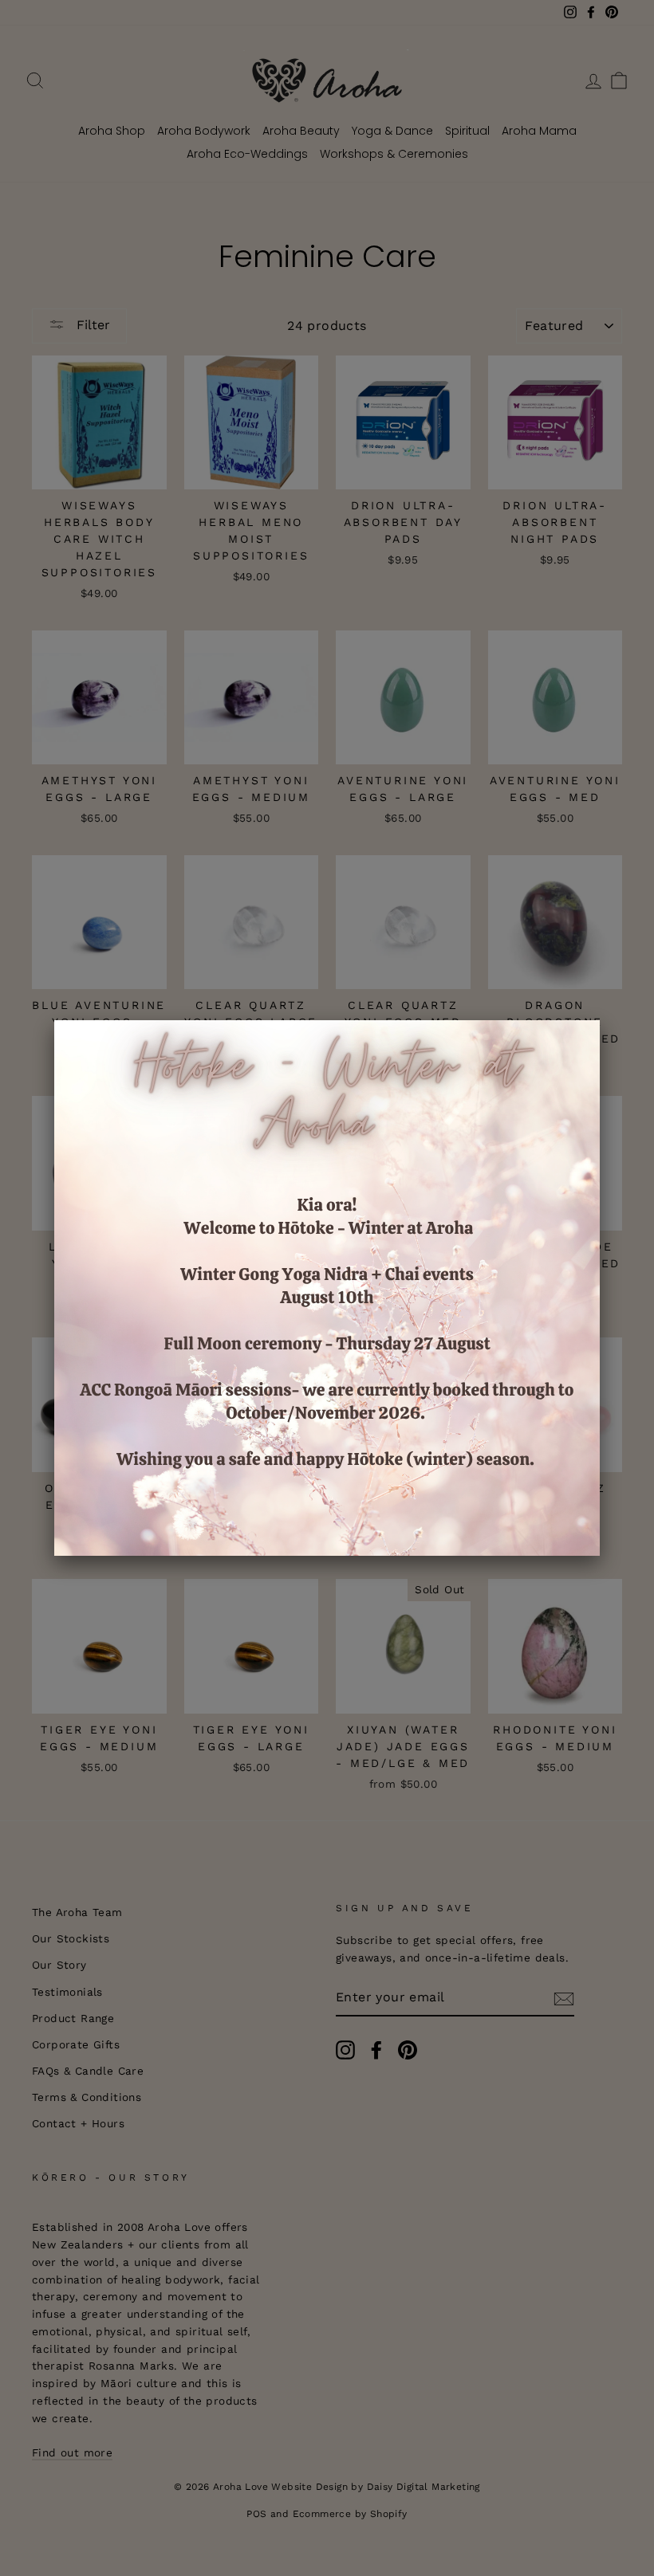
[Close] (600, 1020)
